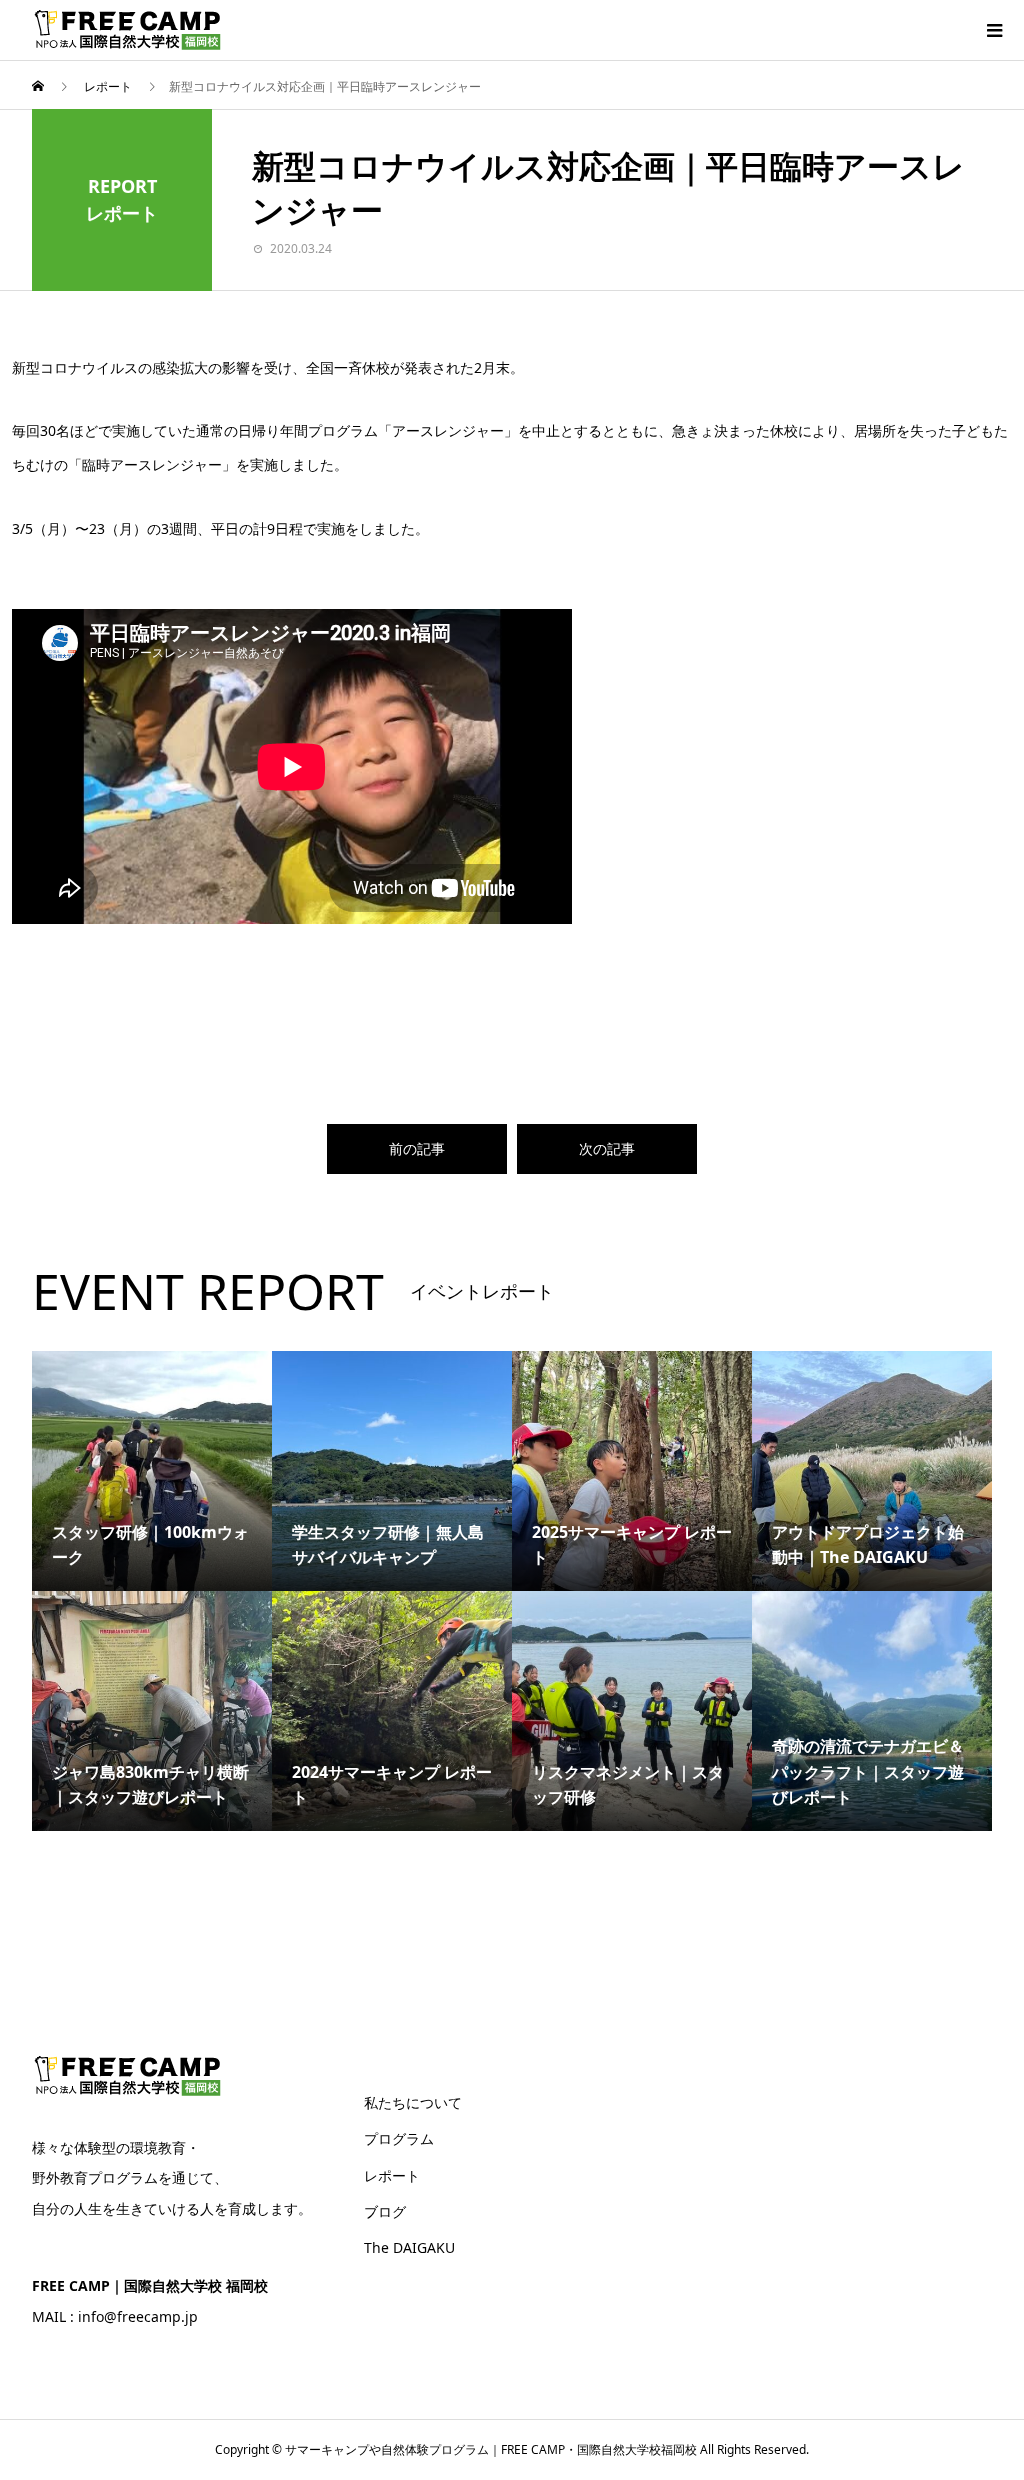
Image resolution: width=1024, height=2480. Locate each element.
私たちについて (413, 2102)
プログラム (399, 2138)
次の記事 (607, 1148)
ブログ (385, 2211)
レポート (392, 2175)
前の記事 (417, 1148)
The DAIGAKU (409, 2247)
